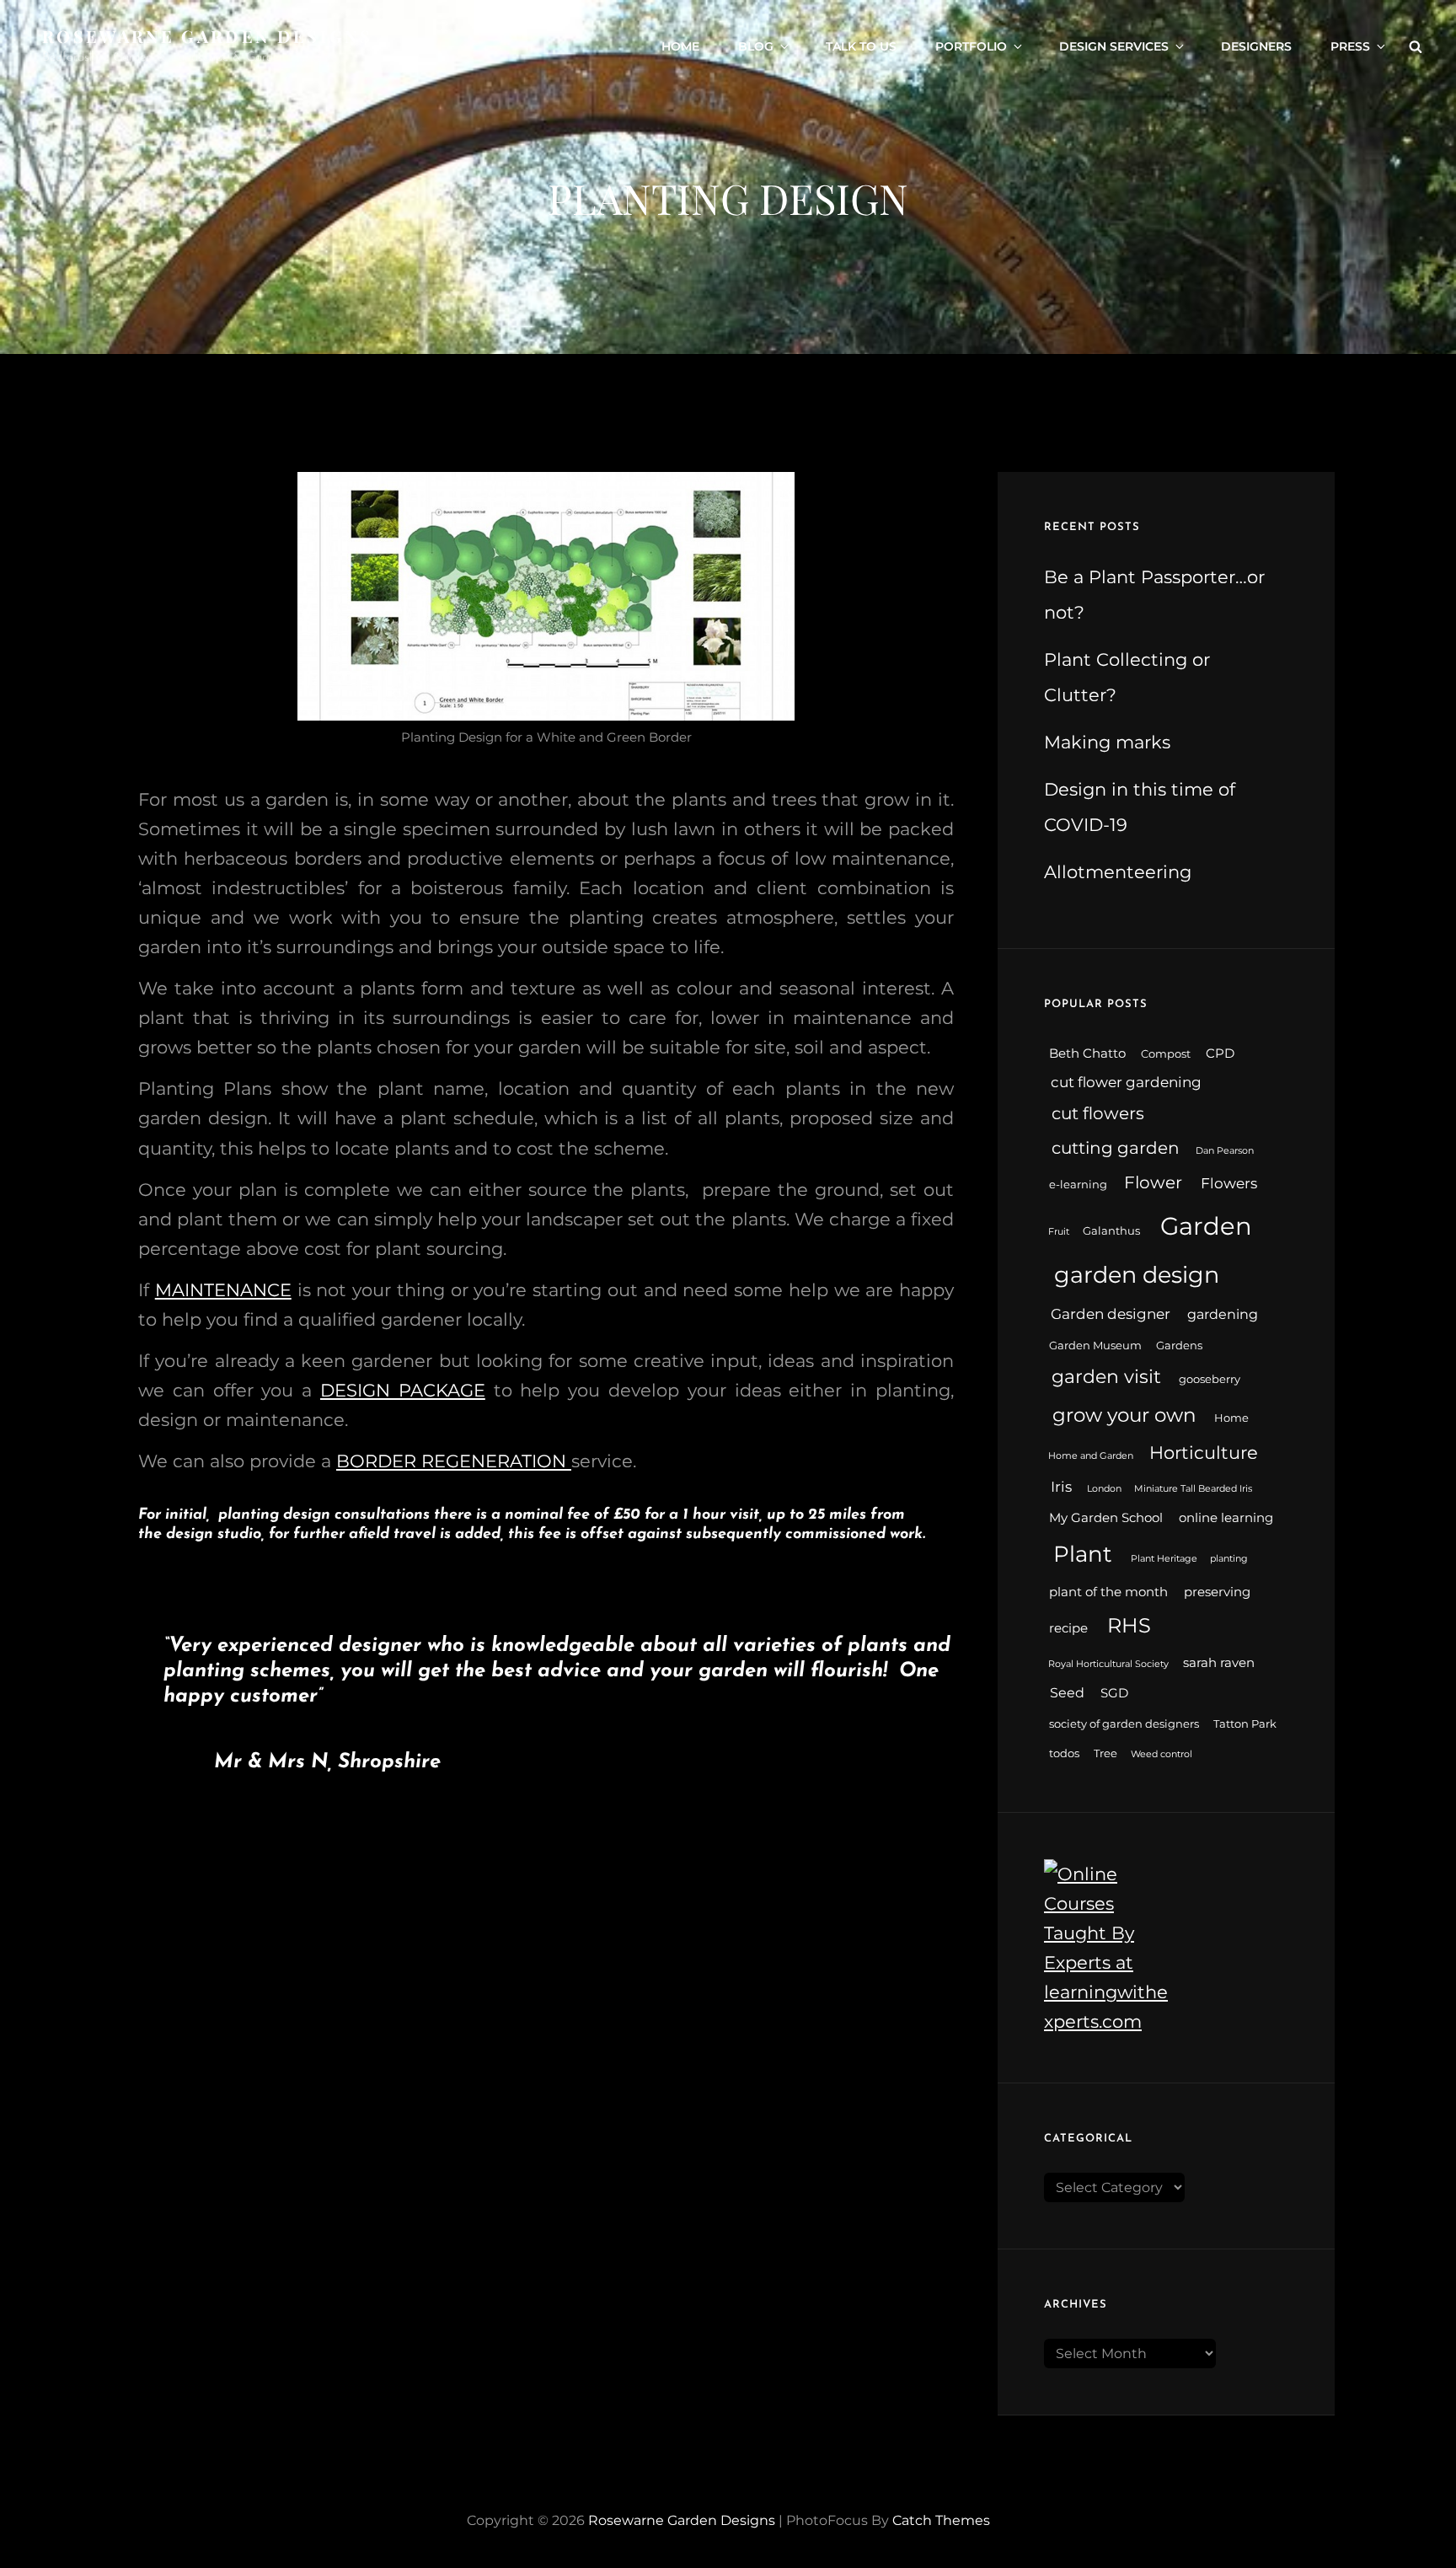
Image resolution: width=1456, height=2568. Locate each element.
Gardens (1179, 1346)
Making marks (1107, 742)
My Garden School (1106, 1518)
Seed (1067, 1693)
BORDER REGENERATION (454, 1461)
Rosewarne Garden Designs (207, 36)
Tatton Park (1245, 1724)
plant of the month (1108, 1592)
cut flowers (1098, 1113)
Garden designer (1111, 1313)
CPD (1220, 1053)
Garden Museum (1095, 1346)
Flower (1153, 1182)
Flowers (1229, 1183)
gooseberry (1210, 1379)
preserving (1217, 1592)
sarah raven (1219, 1663)
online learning (1226, 1518)
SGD (1114, 1693)
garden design (1137, 1275)
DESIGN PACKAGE (403, 1390)
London (1104, 1489)
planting (1229, 1559)
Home (680, 46)
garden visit (1106, 1376)
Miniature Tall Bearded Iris (1193, 1489)
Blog (756, 46)
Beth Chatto (1087, 1053)
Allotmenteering (1118, 872)
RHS (1129, 1625)
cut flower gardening (1126, 1082)
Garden (1206, 1226)
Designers (1256, 46)
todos (1064, 1753)
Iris (1061, 1486)
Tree (1105, 1753)
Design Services (1114, 46)
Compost (1166, 1054)
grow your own (1124, 1415)
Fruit (1059, 1232)
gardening (1223, 1314)
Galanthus (1111, 1231)
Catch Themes (941, 2520)
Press (1350, 46)
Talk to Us (861, 46)
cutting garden (1116, 1148)
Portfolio (971, 46)
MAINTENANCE (223, 1290)
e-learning (1078, 1185)
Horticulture (1204, 1453)
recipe (1068, 1628)
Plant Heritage (1164, 1559)
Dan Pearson (1225, 1151)
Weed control (1162, 1754)
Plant (1083, 1554)
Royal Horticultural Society (1108, 1664)
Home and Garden (1091, 1456)
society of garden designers (1124, 1724)
